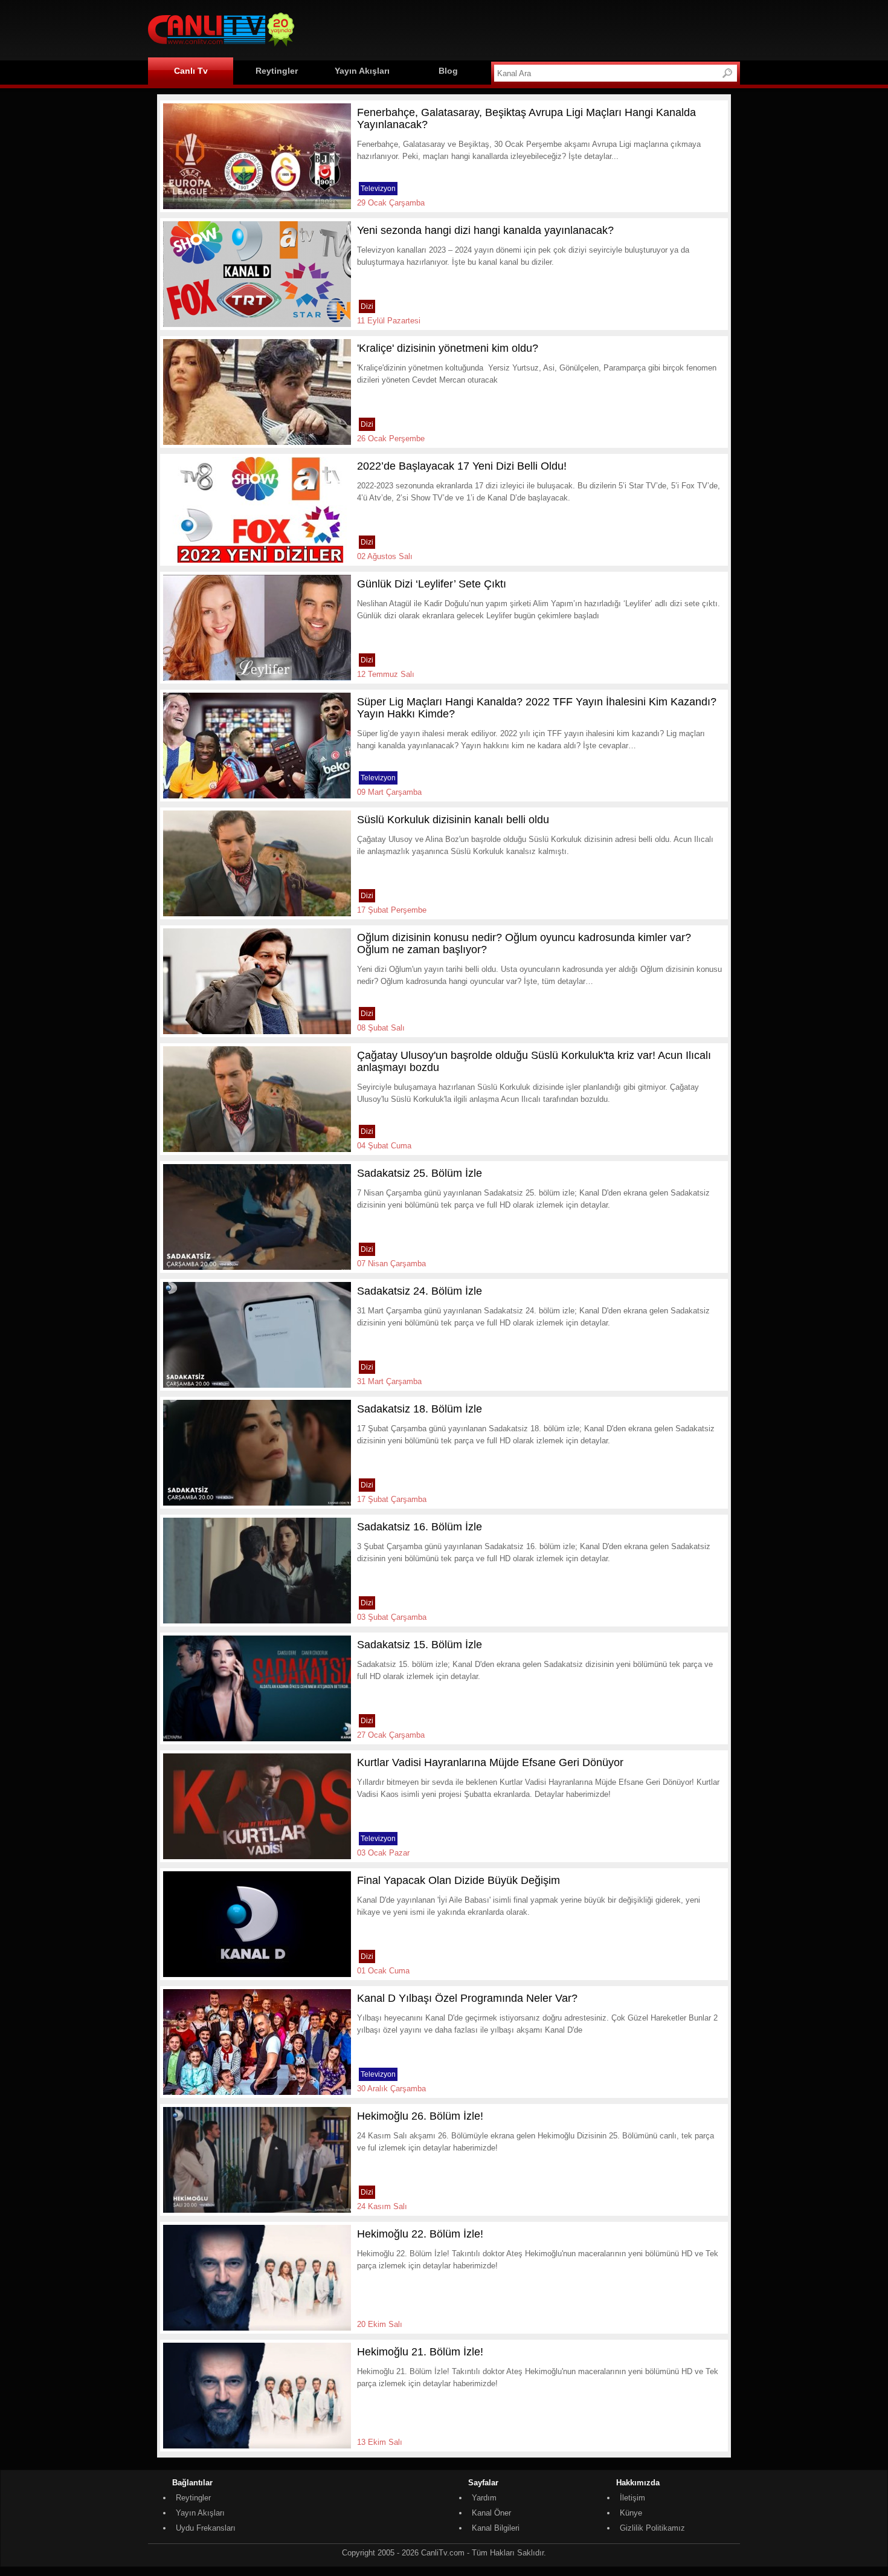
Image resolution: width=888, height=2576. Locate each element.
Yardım (484, 2498)
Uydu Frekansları (206, 2528)
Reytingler (277, 71)
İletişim (632, 2498)
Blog (448, 71)
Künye (631, 2513)
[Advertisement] (520, 28)
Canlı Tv (191, 71)
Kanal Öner (491, 2513)
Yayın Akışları (362, 71)
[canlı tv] (221, 48)
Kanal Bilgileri (496, 2528)
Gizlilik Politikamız (652, 2528)
